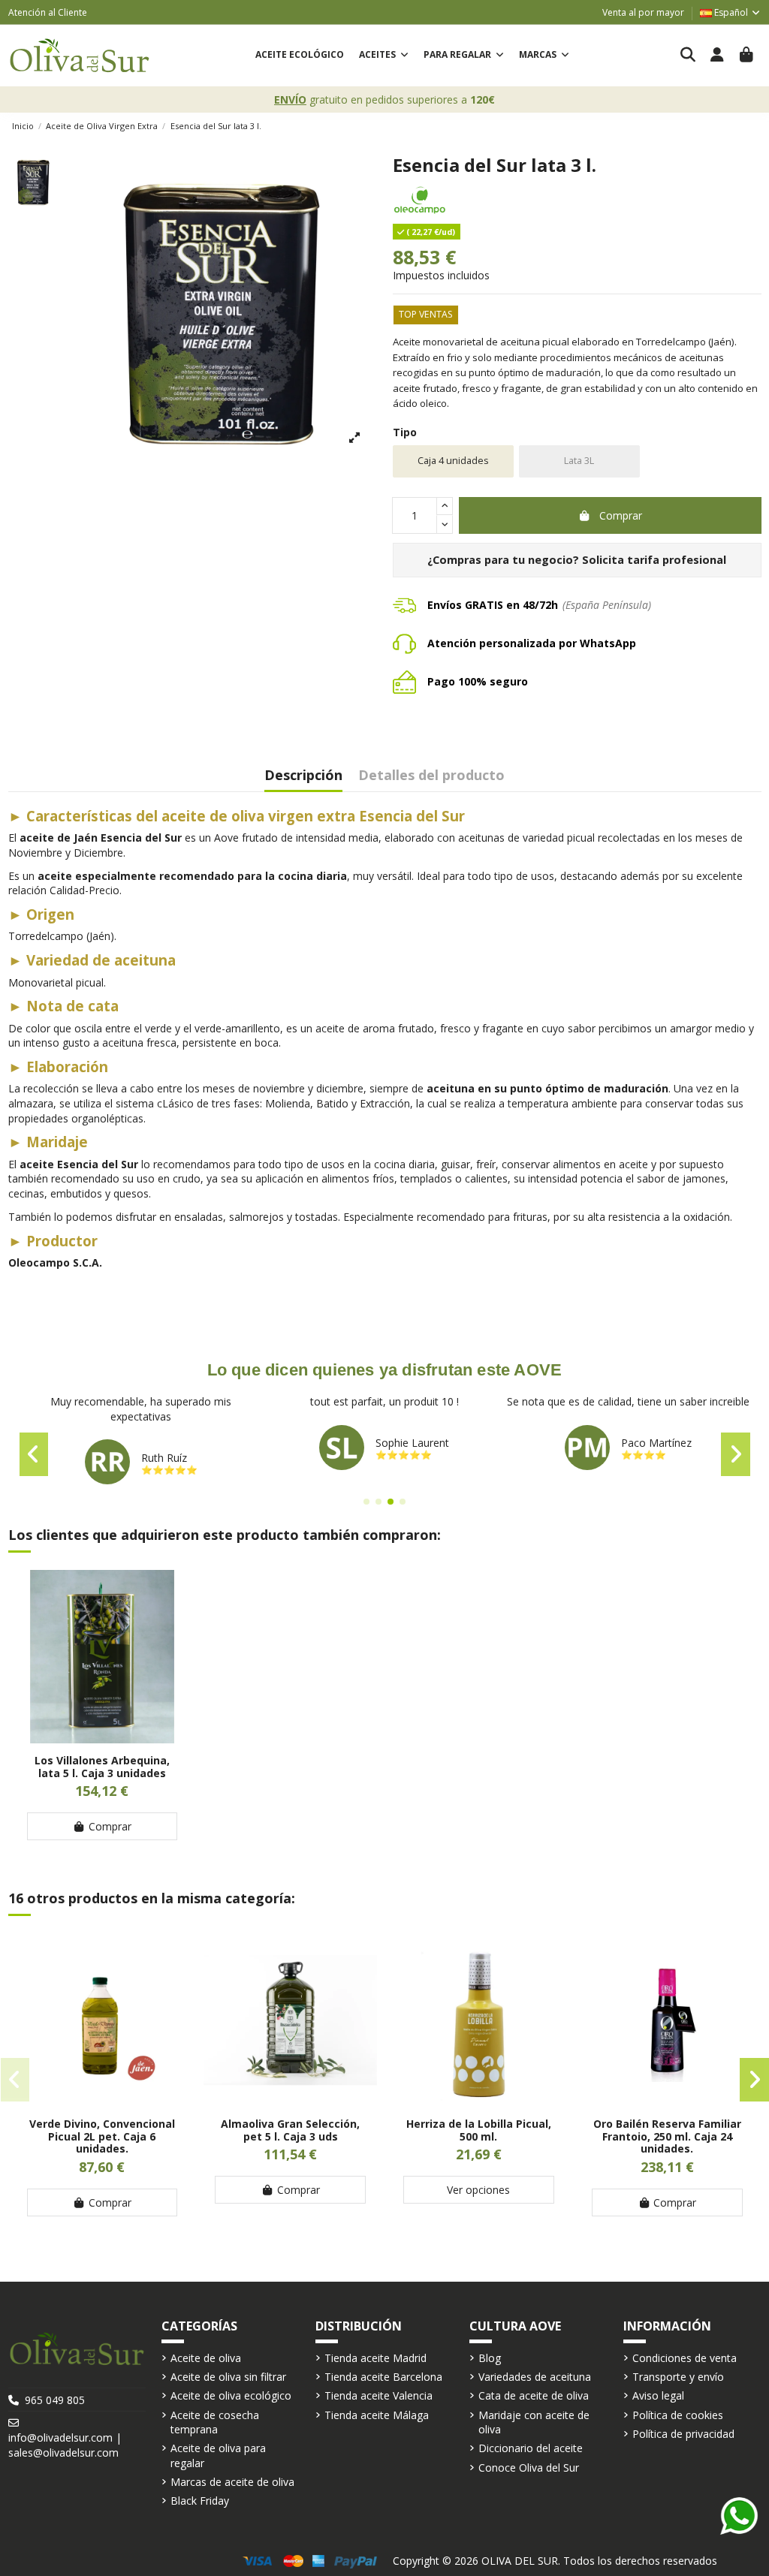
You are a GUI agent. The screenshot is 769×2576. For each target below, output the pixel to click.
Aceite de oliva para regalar (218, 2455)
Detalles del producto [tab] (431, 776)
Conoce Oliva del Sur (529, 2468)
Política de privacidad (683, 2434)
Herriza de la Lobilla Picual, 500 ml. (479, 2130)
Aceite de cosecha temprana (215, 2422)
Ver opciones (478, 2190)
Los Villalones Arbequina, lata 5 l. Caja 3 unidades (102, 1767)
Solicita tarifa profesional (654, 560)
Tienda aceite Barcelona (383, 2377)
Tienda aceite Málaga (377, 2415)
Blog (490, 2358)
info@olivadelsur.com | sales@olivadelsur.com (65, 2445)
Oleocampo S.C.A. (55, 1262)
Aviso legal (658, 2395)
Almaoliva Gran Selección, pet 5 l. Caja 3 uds (290, 2130)
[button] (384, 55)
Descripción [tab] (303, 776)
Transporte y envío (678, 2377)
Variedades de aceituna (535, 2377)
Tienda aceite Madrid (375, 2358)
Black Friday (200, 2501)
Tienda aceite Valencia (378, 2395)
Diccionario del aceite (531, 2448)
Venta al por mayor (643, 12)
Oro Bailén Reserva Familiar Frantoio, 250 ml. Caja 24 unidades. (667, 2136)
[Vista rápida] (102, 1738)
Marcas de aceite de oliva (232, 2482)
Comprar (621, 515)
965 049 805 (55, 2400)
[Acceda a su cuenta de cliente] (718, 56)
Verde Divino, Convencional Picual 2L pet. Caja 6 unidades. (102, 2136)
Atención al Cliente (48, 12)
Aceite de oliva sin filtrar (228, 2377)
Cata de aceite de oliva (534, 2395)
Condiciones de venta (685, 2358)
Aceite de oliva (206, 2358)
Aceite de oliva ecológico (231, 2395)
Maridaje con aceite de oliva (534, 2422)
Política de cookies (678, 2415)
